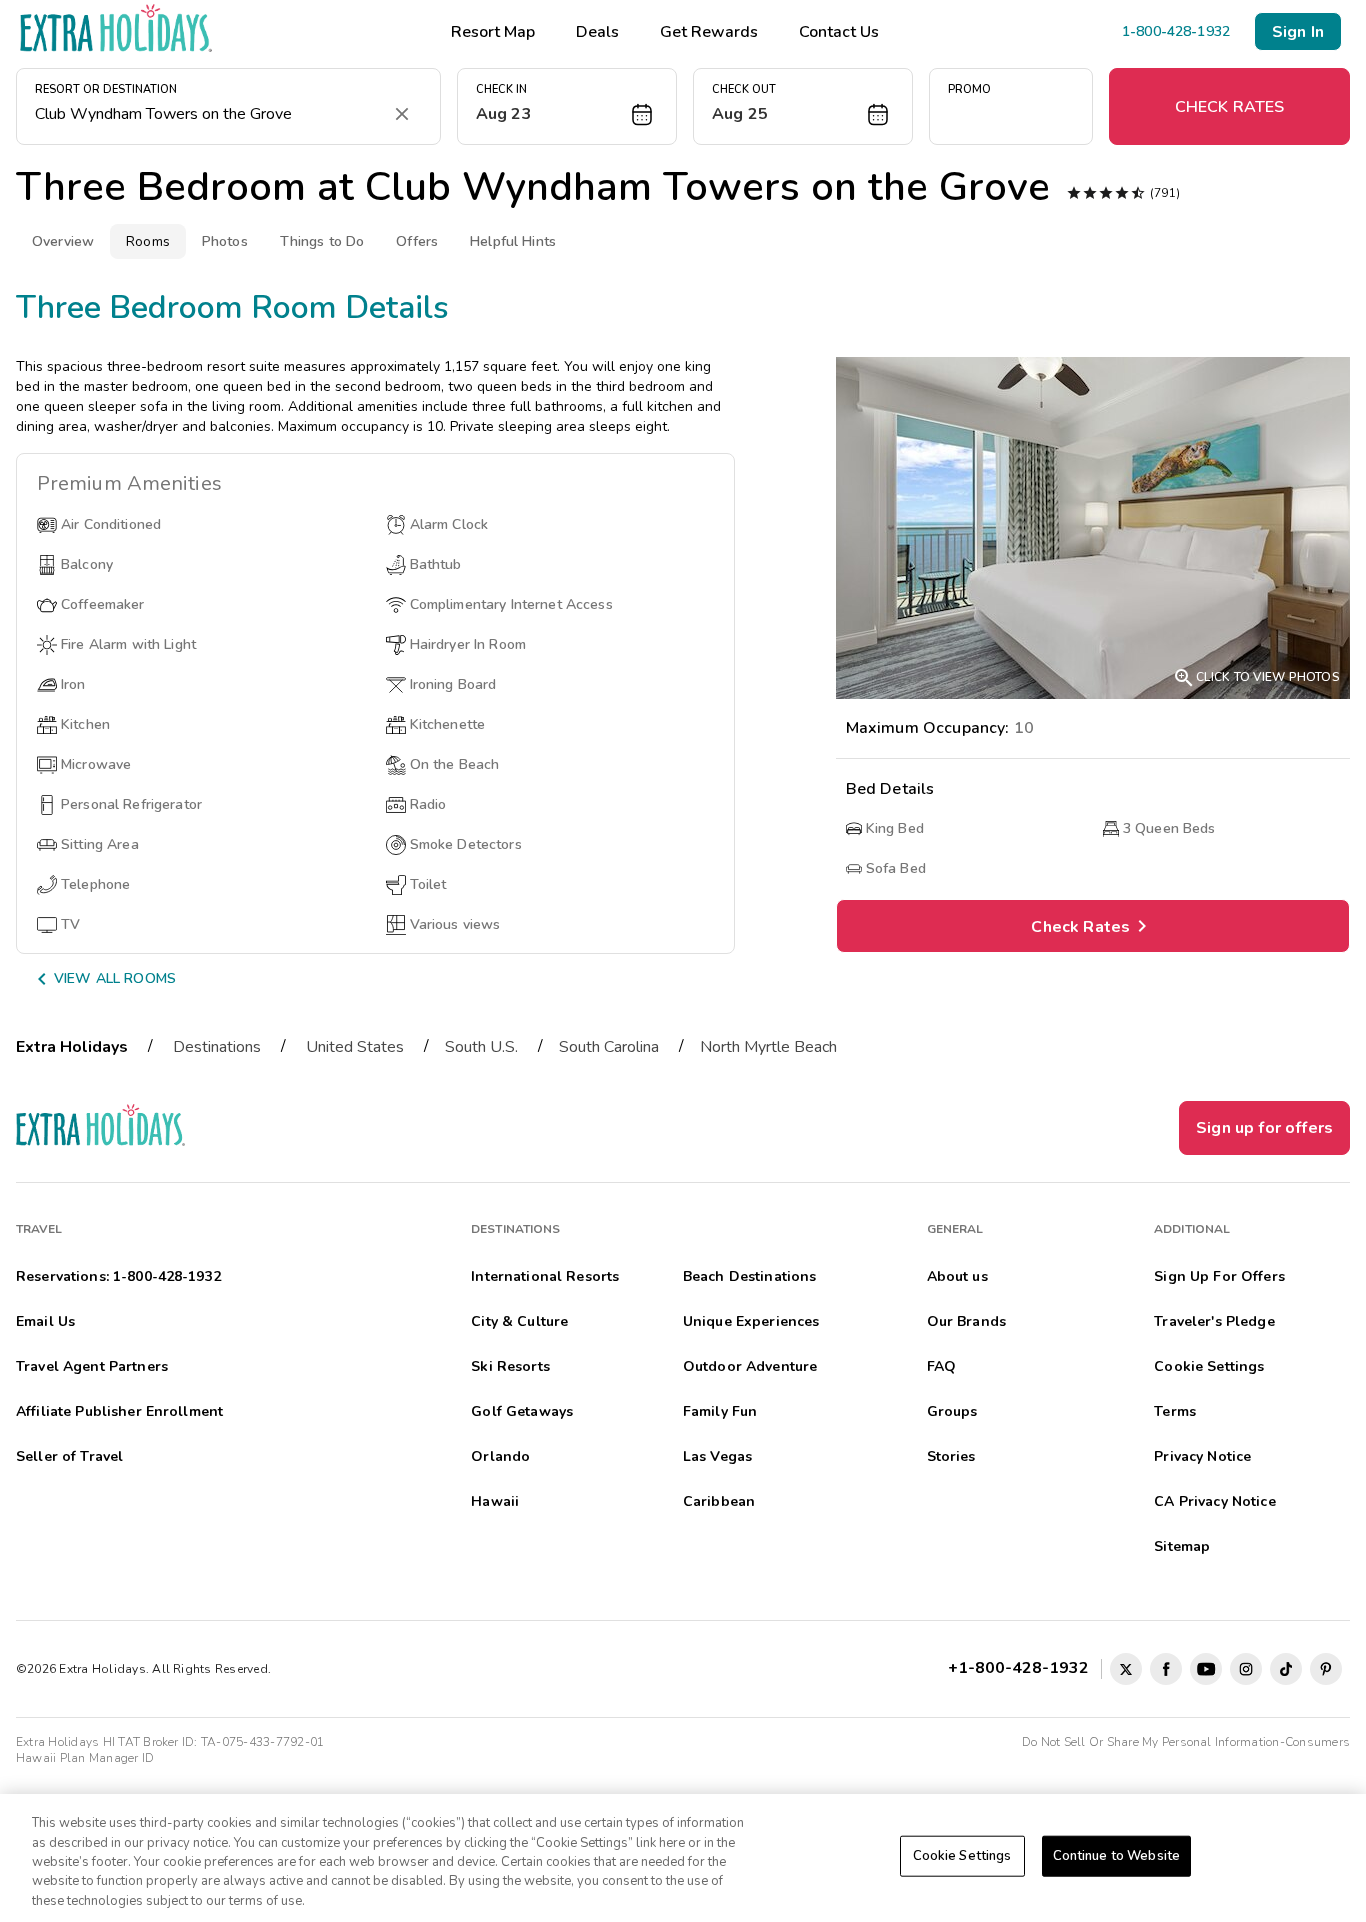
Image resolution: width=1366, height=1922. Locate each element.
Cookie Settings (962, 1856)
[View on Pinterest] (1326, 1669)
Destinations (217, 1047)
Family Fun (720, 1411)
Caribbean (719, 1501)
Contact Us (839, 32)
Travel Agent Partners (92, 1366)
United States (355, 1047)
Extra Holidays (72, 1047)
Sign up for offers (1264, 1128)
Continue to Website (1116, 1856)
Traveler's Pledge (1214, 1321)
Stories (951, 1456)
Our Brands (966, 1321)
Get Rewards (709, 32)
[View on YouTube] (1206, 1669)
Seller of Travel (69, 1456)
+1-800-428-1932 (1022, 1668)
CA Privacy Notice (1214, 1501)
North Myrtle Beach (768, 1047)
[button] (567, 106)
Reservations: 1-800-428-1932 (118, 1276)
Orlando (500, 1456)
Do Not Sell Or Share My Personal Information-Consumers (1186, 1742)
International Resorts (545, 1276)
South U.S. (481, 1047)
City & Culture (519, 1321)
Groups (952, 1411)
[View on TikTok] (1286, 1669)
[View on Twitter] (1126, 1669)
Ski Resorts (510, 1366)
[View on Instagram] (1246, 1669)
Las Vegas (717, 1456)
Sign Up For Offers (1219, 1276)
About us (957, 1276)
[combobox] (208, 114)
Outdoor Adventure (750, 1366)
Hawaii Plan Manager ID (85, 1758)
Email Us (45, 1321)
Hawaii (495, 1501)
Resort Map (493, 32)
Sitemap (1182, 1546)
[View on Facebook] (1166, 1669)
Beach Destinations (750, 1276)
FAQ (941, 1366)
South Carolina (609, 1047)
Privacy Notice (1202, 1456)
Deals (597, 32)
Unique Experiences (751, 1321)
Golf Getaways (522, 1411)
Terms (1175, 1411)
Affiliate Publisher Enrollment (119, 1411)
